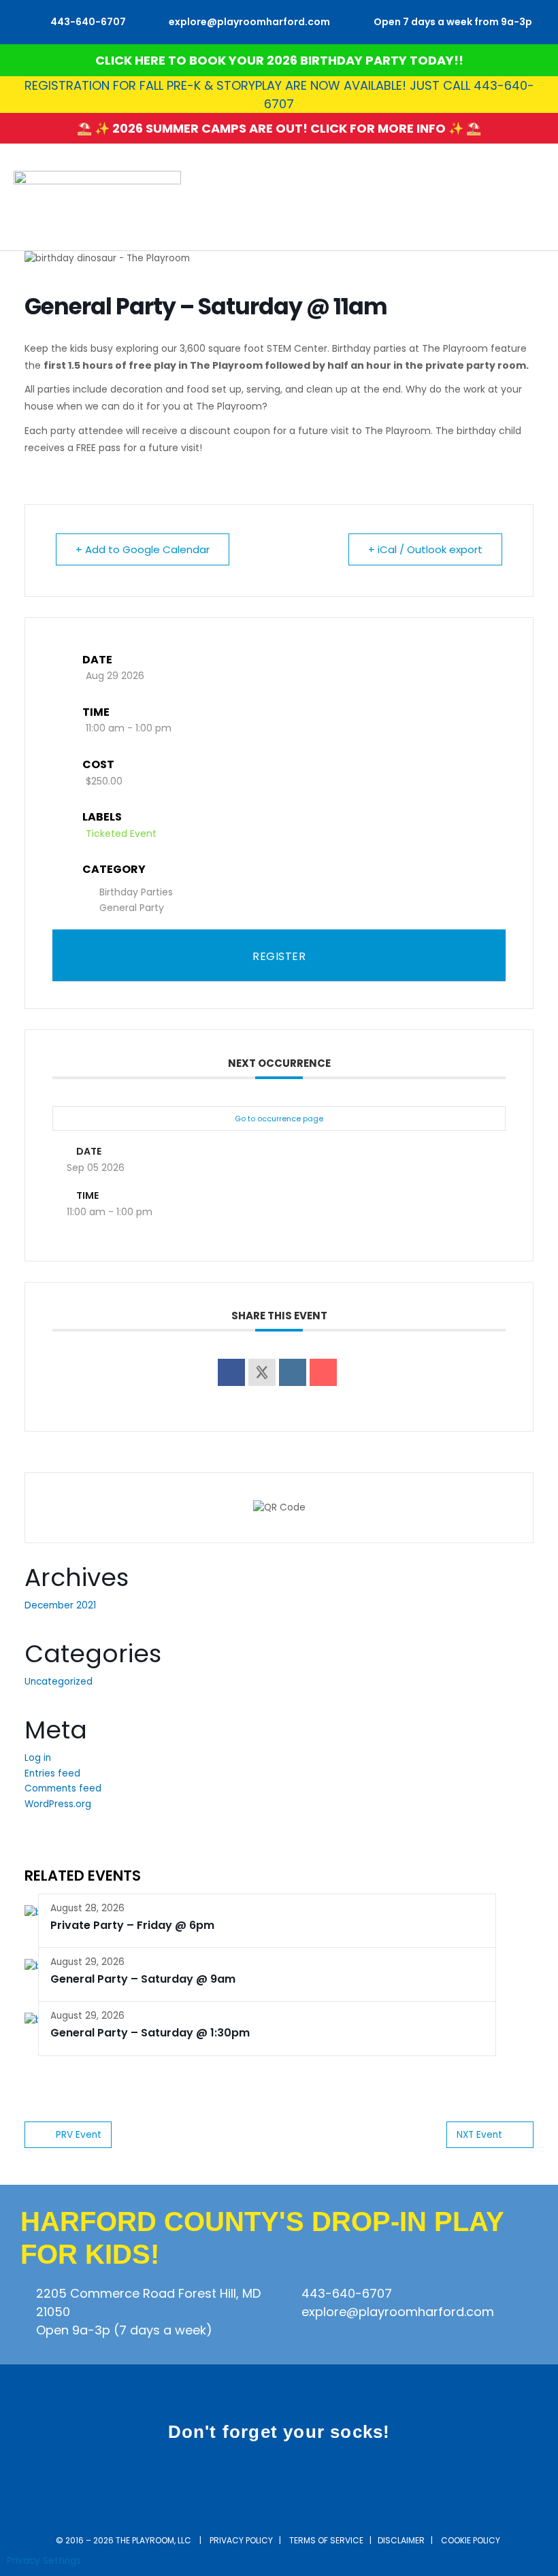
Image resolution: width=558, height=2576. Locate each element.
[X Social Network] (262, 1372)
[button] (535, 197)
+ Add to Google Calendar (143, 549)
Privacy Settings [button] (44, 2561)
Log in (38, 1758)
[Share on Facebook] (231, 1372)
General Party (132, 908)
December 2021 (60, 1605)
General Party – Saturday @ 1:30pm (150, 2033)
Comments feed (63, 1788)
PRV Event (79, 2135)
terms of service (326, 2540)
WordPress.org (58, 1804)
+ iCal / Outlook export (425, 549)
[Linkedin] (293, 1372)
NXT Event (479, 2135)
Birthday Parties (136, 892)
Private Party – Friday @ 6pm (132, 1925)
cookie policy (472, 2540)
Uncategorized (59, 1682)
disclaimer (401, 2540)
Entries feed (52, 1773)
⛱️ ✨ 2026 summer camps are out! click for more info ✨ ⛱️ (279, 128)
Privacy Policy (241, 2540)
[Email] (323, 1372)
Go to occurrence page (279, 1119)
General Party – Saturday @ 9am (143, 1979)
